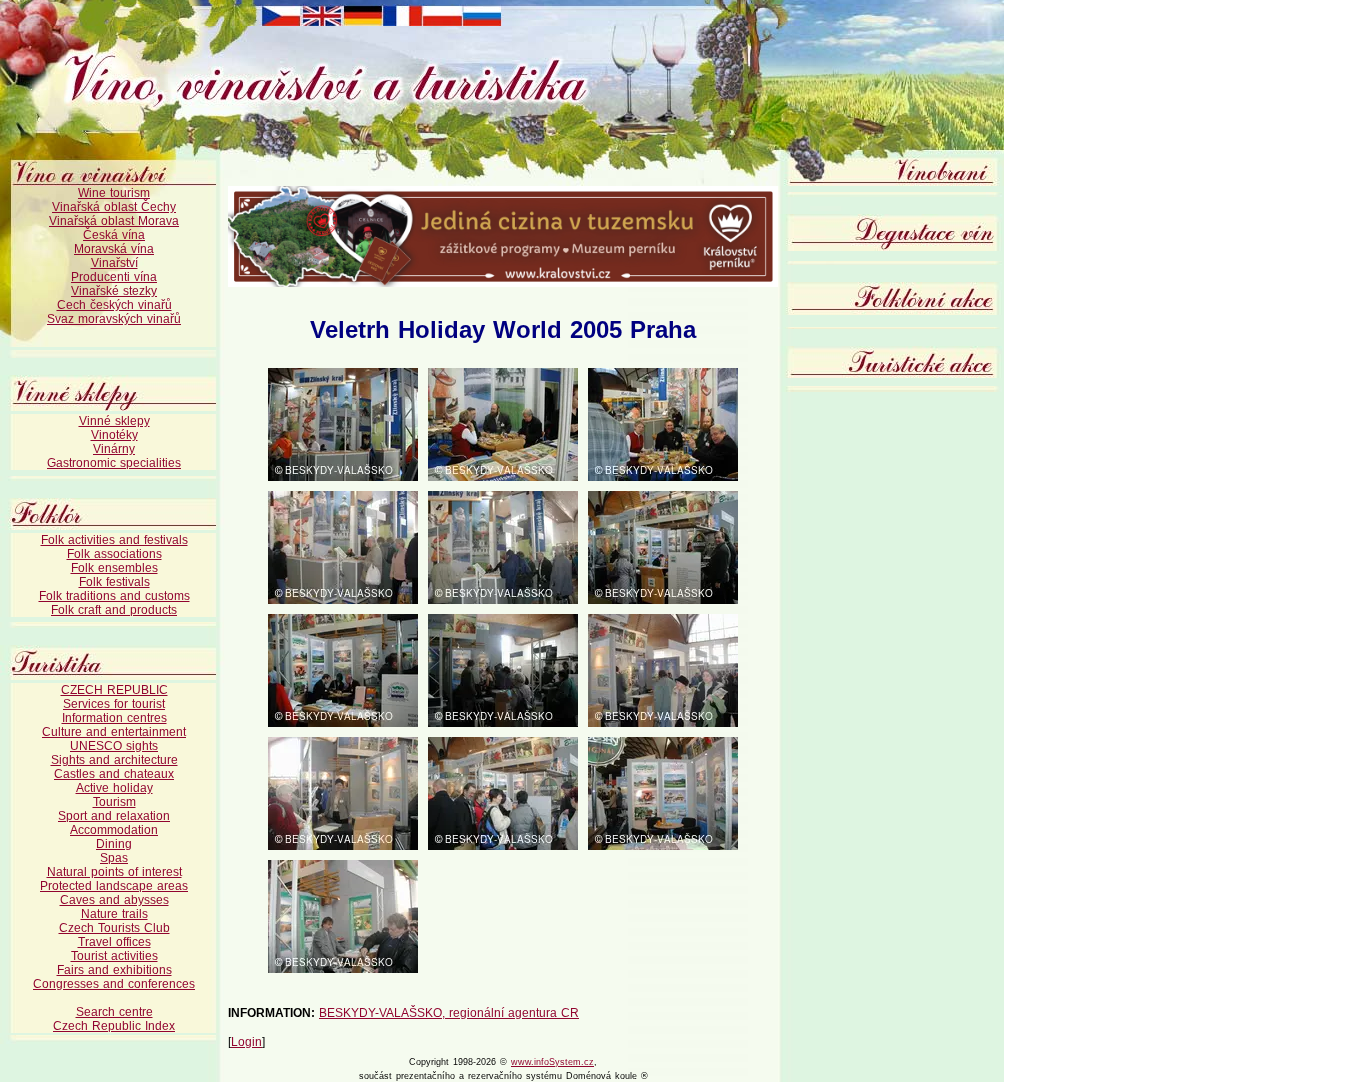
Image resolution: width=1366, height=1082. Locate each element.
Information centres (114, 718)
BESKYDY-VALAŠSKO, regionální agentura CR (449, 1013)
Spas (114, 858)
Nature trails (114, 914)
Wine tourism (114, 193)
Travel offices (114, 942)
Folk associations (114, 554)
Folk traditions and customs (114, 596)
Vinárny (114, 449)
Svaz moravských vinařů (114, 319)
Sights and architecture (114, 760)
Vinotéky (114, 435)
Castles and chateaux (114, 774)
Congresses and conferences (114, 984)
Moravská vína (114, 249)
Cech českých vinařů (114, 305)
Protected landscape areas (114, 886)
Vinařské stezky (114, 291)
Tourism (114, 802)
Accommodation (114, 830)
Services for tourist (114, 704)
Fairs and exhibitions (114, 970)
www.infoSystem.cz (552, 1062)
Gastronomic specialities (114, 463)
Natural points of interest (114, 872)
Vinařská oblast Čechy (114, 207)
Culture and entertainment (114, 732)
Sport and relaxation (114, 816)
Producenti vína (114, 277)
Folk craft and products (114, 610)
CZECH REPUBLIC (114, 690)
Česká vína (114, 235)
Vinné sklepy (114, 421)
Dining (114, 844)
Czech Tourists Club (114, 928)
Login (246, 1042)
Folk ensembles (114, 568)
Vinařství (114, 263)
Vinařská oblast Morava (114, 221)
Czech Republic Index (114, 1026)
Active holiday (114, 788)
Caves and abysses (114, 900)
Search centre (114, 1012)
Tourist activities (114, 956)
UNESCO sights (114, 746)
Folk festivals (114, 582)
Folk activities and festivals (114, 540)
